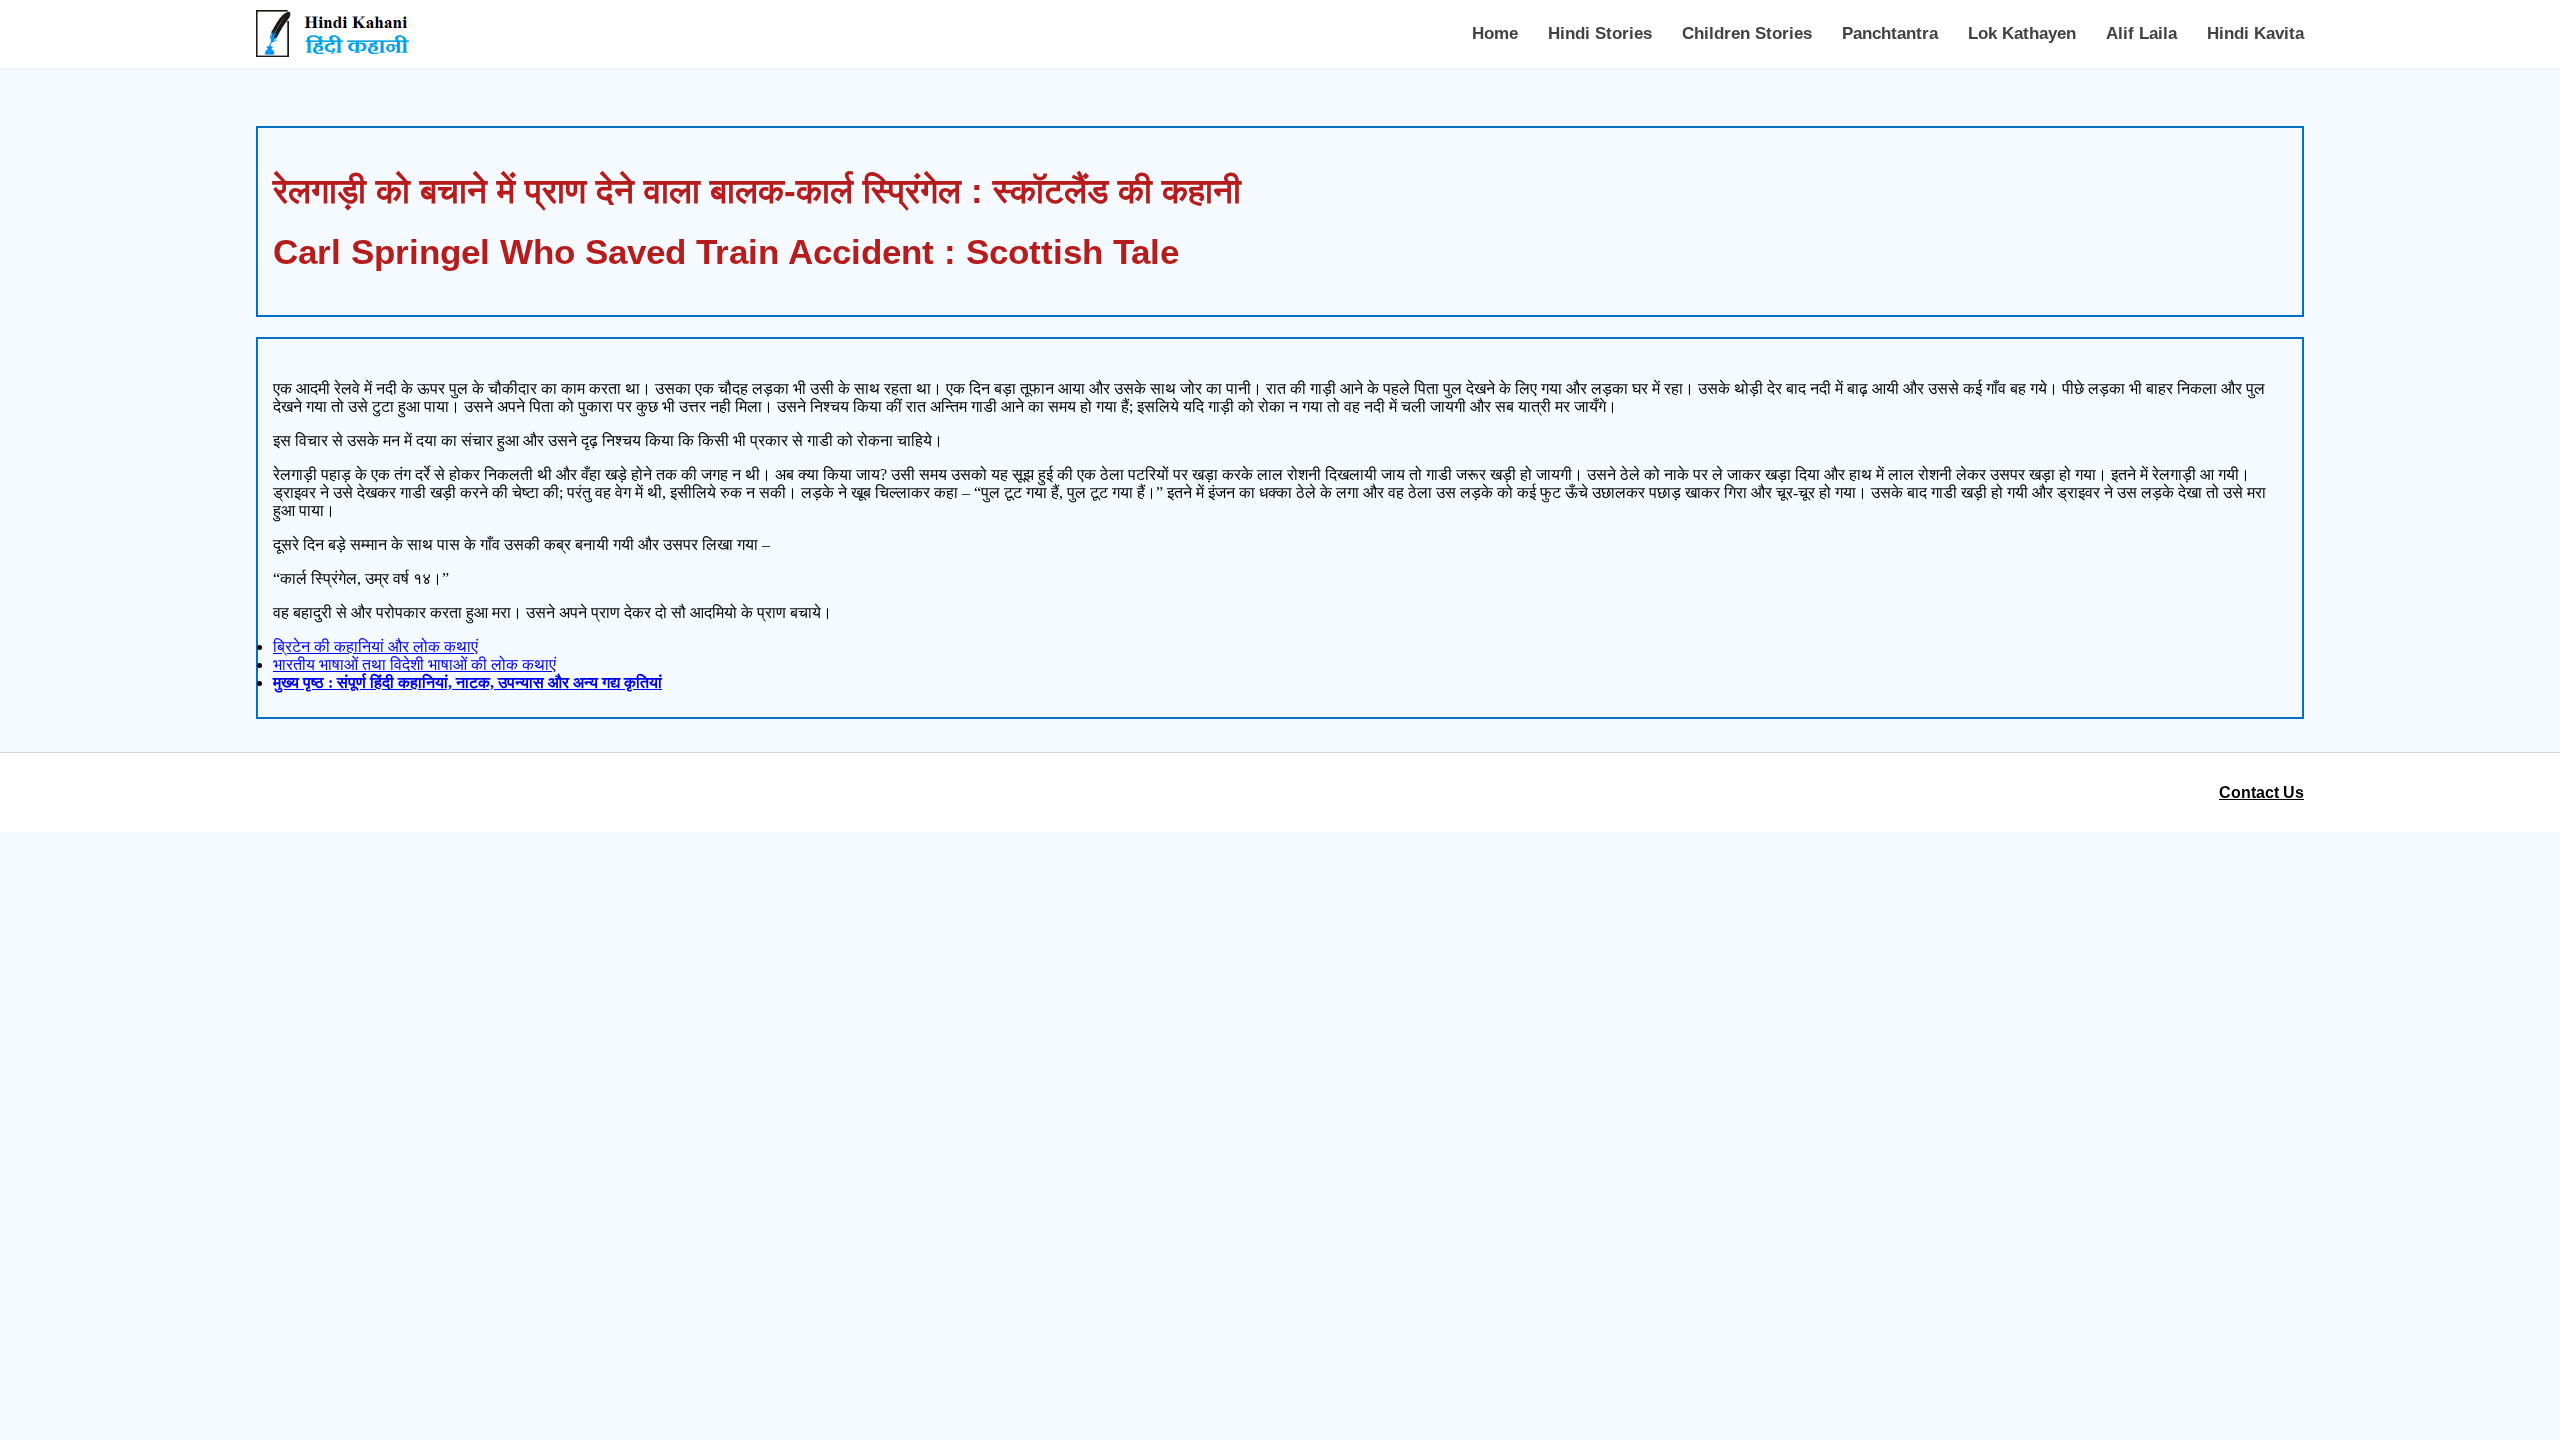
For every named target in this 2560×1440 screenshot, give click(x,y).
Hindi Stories (1600, 33)
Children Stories (1747, 33)
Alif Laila (2141, 33)
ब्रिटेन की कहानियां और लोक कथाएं (375, 646)
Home (1495, 33)
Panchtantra (1890, 33)
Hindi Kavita (2255, 33)
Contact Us (2261, 792)
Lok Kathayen (2022, 33)
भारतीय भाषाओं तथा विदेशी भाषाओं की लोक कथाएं (414, 664)
